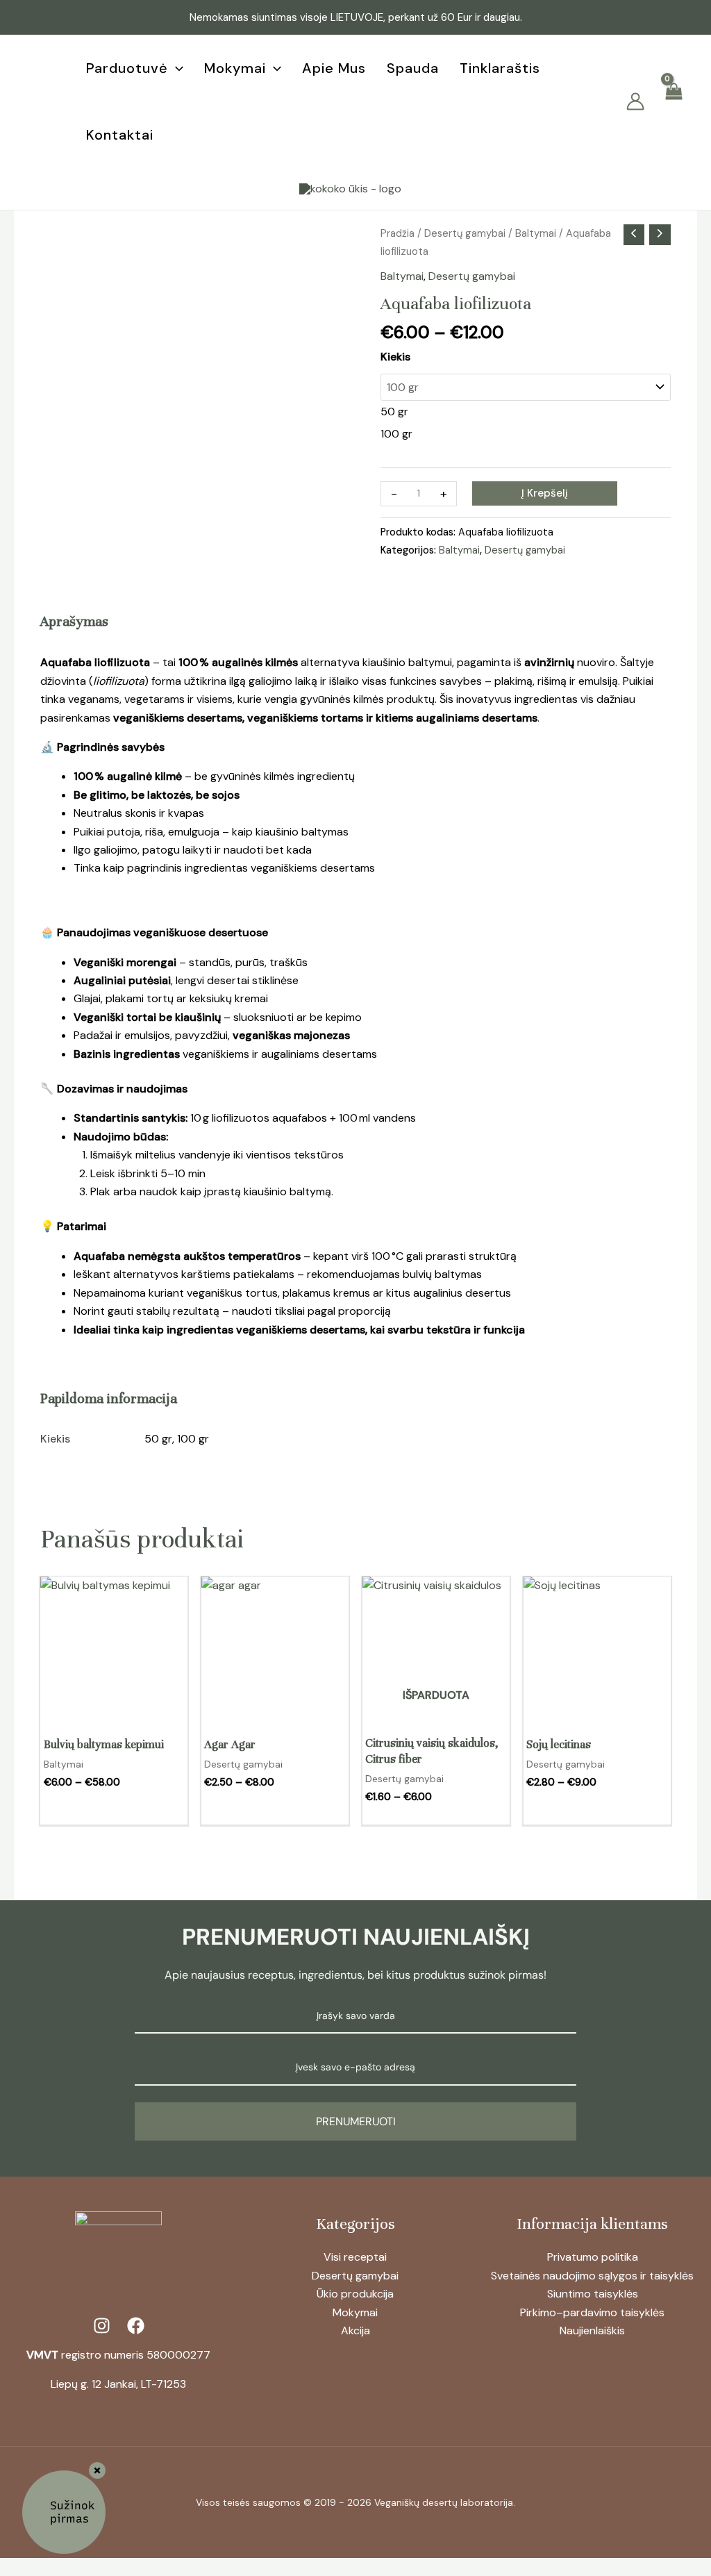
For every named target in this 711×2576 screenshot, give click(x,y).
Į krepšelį (545, 493)
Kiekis (395, 357)
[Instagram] (38, 111)
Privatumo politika (593, 2257)
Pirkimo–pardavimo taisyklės (592, 2312)
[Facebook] (34, 92)
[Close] (97, 2470)
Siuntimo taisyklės (593, 2294)
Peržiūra (114, 1710)
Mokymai (355, 2312)
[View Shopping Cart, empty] (673, 102)
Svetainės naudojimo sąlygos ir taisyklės (592, 2276)
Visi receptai (355, 2257)
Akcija (355, 2330)
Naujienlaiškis (592, 2330)
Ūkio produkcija (355, 2294)
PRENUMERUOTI (356, 2121)
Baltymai (536, 233)
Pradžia (398, 233)
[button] (176, 68)
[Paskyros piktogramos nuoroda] (635, 101)
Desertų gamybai (465, 233)
